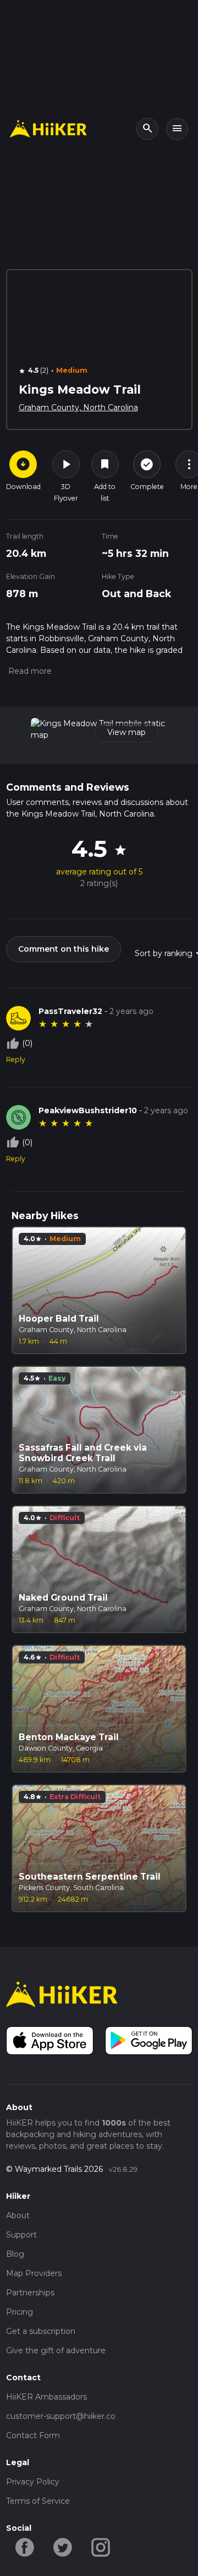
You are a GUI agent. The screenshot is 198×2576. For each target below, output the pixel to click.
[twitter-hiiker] (63, 2547)
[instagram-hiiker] (101, 2547)
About (18, 2215)
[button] (29, 671)
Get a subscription (41, 2331)
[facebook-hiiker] (25, 2547)
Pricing (20, 2312)
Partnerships (30, 2293)
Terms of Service (38, 2501)
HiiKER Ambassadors (46, 2397)
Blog (15, 2254)
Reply (16, 1059)
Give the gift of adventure (56, 2350)
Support (21, 2235)
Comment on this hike (64, 949)
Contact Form (33, 2435)
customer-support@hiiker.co (61, 2416)
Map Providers (34, 2273)
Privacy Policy (33, 2482)
